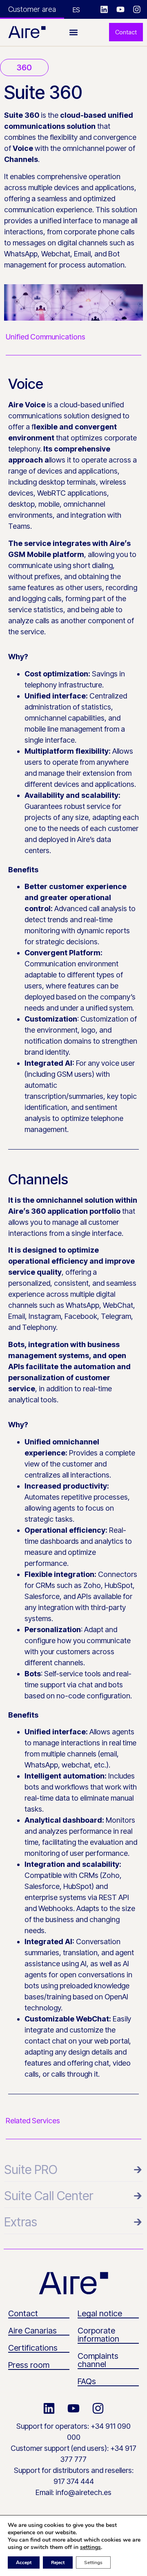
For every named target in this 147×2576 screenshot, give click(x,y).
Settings (93, 2563)
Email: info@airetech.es (73, 2492)
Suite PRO (31, 2169)
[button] (74, 32)
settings (90, 2547)
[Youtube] (120, 9)
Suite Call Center (49, 2196)
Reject (58, 2563)
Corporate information (98, 2335)
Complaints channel (98, 2360)
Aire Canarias (32, 2331)
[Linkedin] (104, 9)
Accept (24, 2563)
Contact (23, 2313)
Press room (29, 2365)
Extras (21, 2222)
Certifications (33, 2348)
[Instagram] (137, 9)
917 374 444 (74, 2481)
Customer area (32, 9)
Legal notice (100, 2313)
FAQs (87, 2381)
